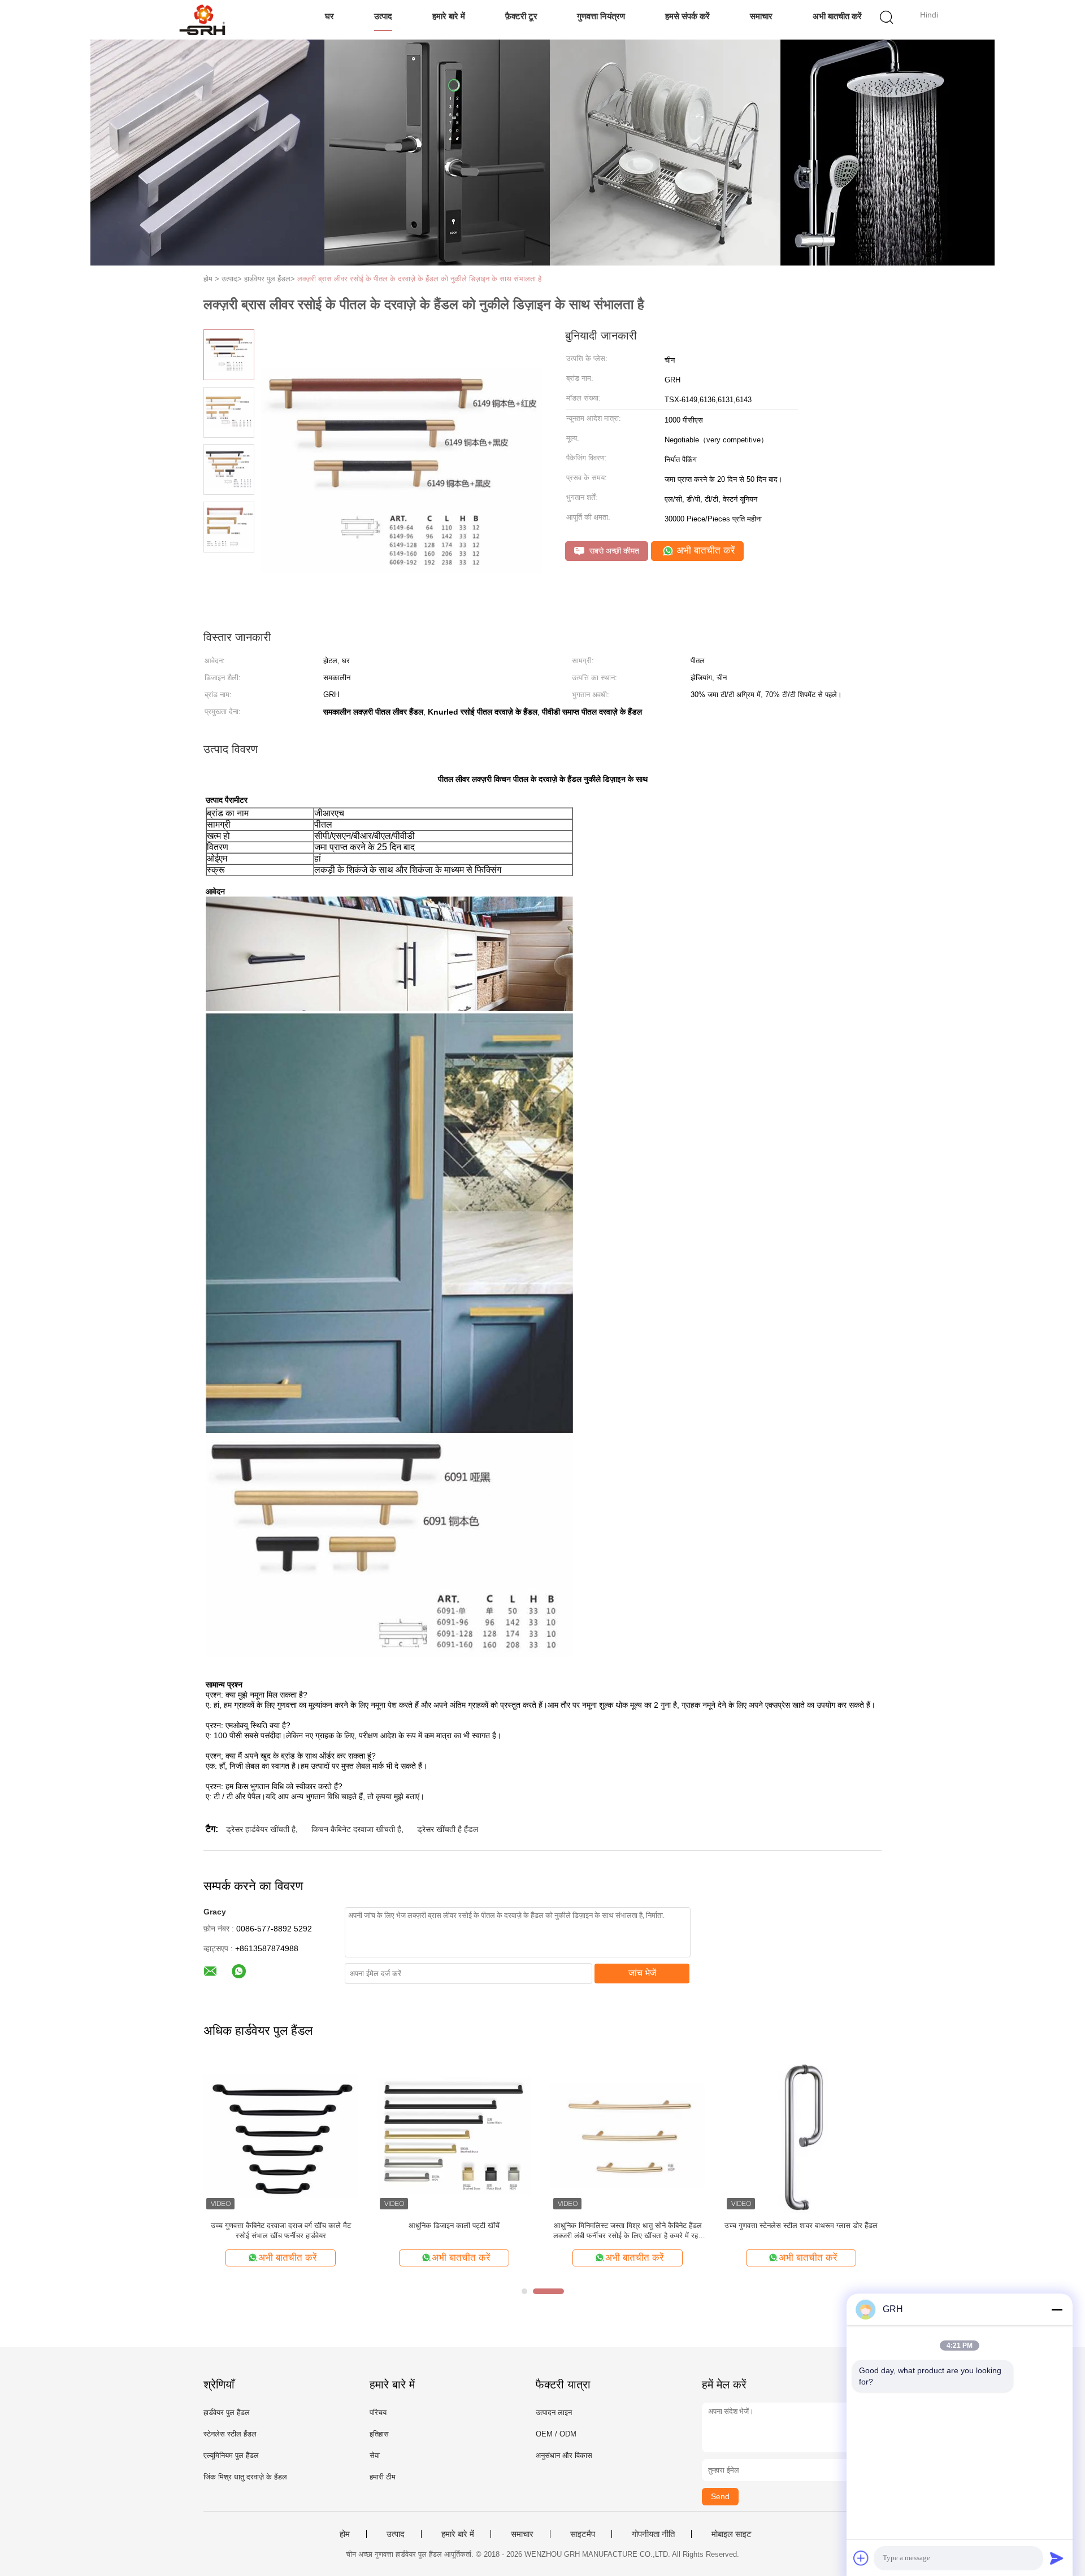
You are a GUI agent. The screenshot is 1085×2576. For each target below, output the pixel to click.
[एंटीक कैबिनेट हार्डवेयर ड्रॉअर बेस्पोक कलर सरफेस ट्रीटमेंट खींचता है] (281, 2135)
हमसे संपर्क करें (687, 16)
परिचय (378, 2412)
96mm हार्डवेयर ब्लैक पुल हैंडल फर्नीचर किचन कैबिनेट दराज (628, 2231)
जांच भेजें (642, 1973)
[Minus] (1057, 2309)
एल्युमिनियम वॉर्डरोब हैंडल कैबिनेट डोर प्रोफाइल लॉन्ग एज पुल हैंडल (454, 2231)
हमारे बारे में (449, 16)
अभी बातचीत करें (837, 16)
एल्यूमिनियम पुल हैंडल (231, 2455)
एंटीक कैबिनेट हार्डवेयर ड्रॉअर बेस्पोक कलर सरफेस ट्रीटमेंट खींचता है (281, 2231)
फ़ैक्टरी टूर (521, 16)
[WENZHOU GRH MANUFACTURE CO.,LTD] (202, 20)
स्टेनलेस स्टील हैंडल (230, 2434)
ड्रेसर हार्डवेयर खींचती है (261, 1829)
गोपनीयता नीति (653, 2534)
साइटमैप (583, 2534)
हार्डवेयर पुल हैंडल (227, 2412)
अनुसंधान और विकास (564, 2455)
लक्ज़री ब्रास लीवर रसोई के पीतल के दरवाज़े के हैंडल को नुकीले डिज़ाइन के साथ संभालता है (419, 279)
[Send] (1057, 2558)
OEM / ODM (556, 2434)
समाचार (761, 16)
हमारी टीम (383, 2477)
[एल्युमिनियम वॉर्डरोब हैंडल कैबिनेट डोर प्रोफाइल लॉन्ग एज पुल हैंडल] (454, 2135)
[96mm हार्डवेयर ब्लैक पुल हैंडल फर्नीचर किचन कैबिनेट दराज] (628, 2135)
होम (345, 2534)
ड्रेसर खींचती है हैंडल (448, 1829)
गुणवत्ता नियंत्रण (601, 16)
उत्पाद (383, 16)
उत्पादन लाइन (554, 2412)
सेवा (375, 2455)
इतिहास (379, 2434)
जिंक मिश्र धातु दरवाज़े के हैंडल (245, 2477)
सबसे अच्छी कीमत (613, 551)
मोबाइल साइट (732, 2534)
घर (329, 16)
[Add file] (861, 2558)
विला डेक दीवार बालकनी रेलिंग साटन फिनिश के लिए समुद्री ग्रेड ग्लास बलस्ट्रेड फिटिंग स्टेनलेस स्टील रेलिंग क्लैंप (801, 2231)
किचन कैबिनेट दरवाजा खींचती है (356, 1829)
